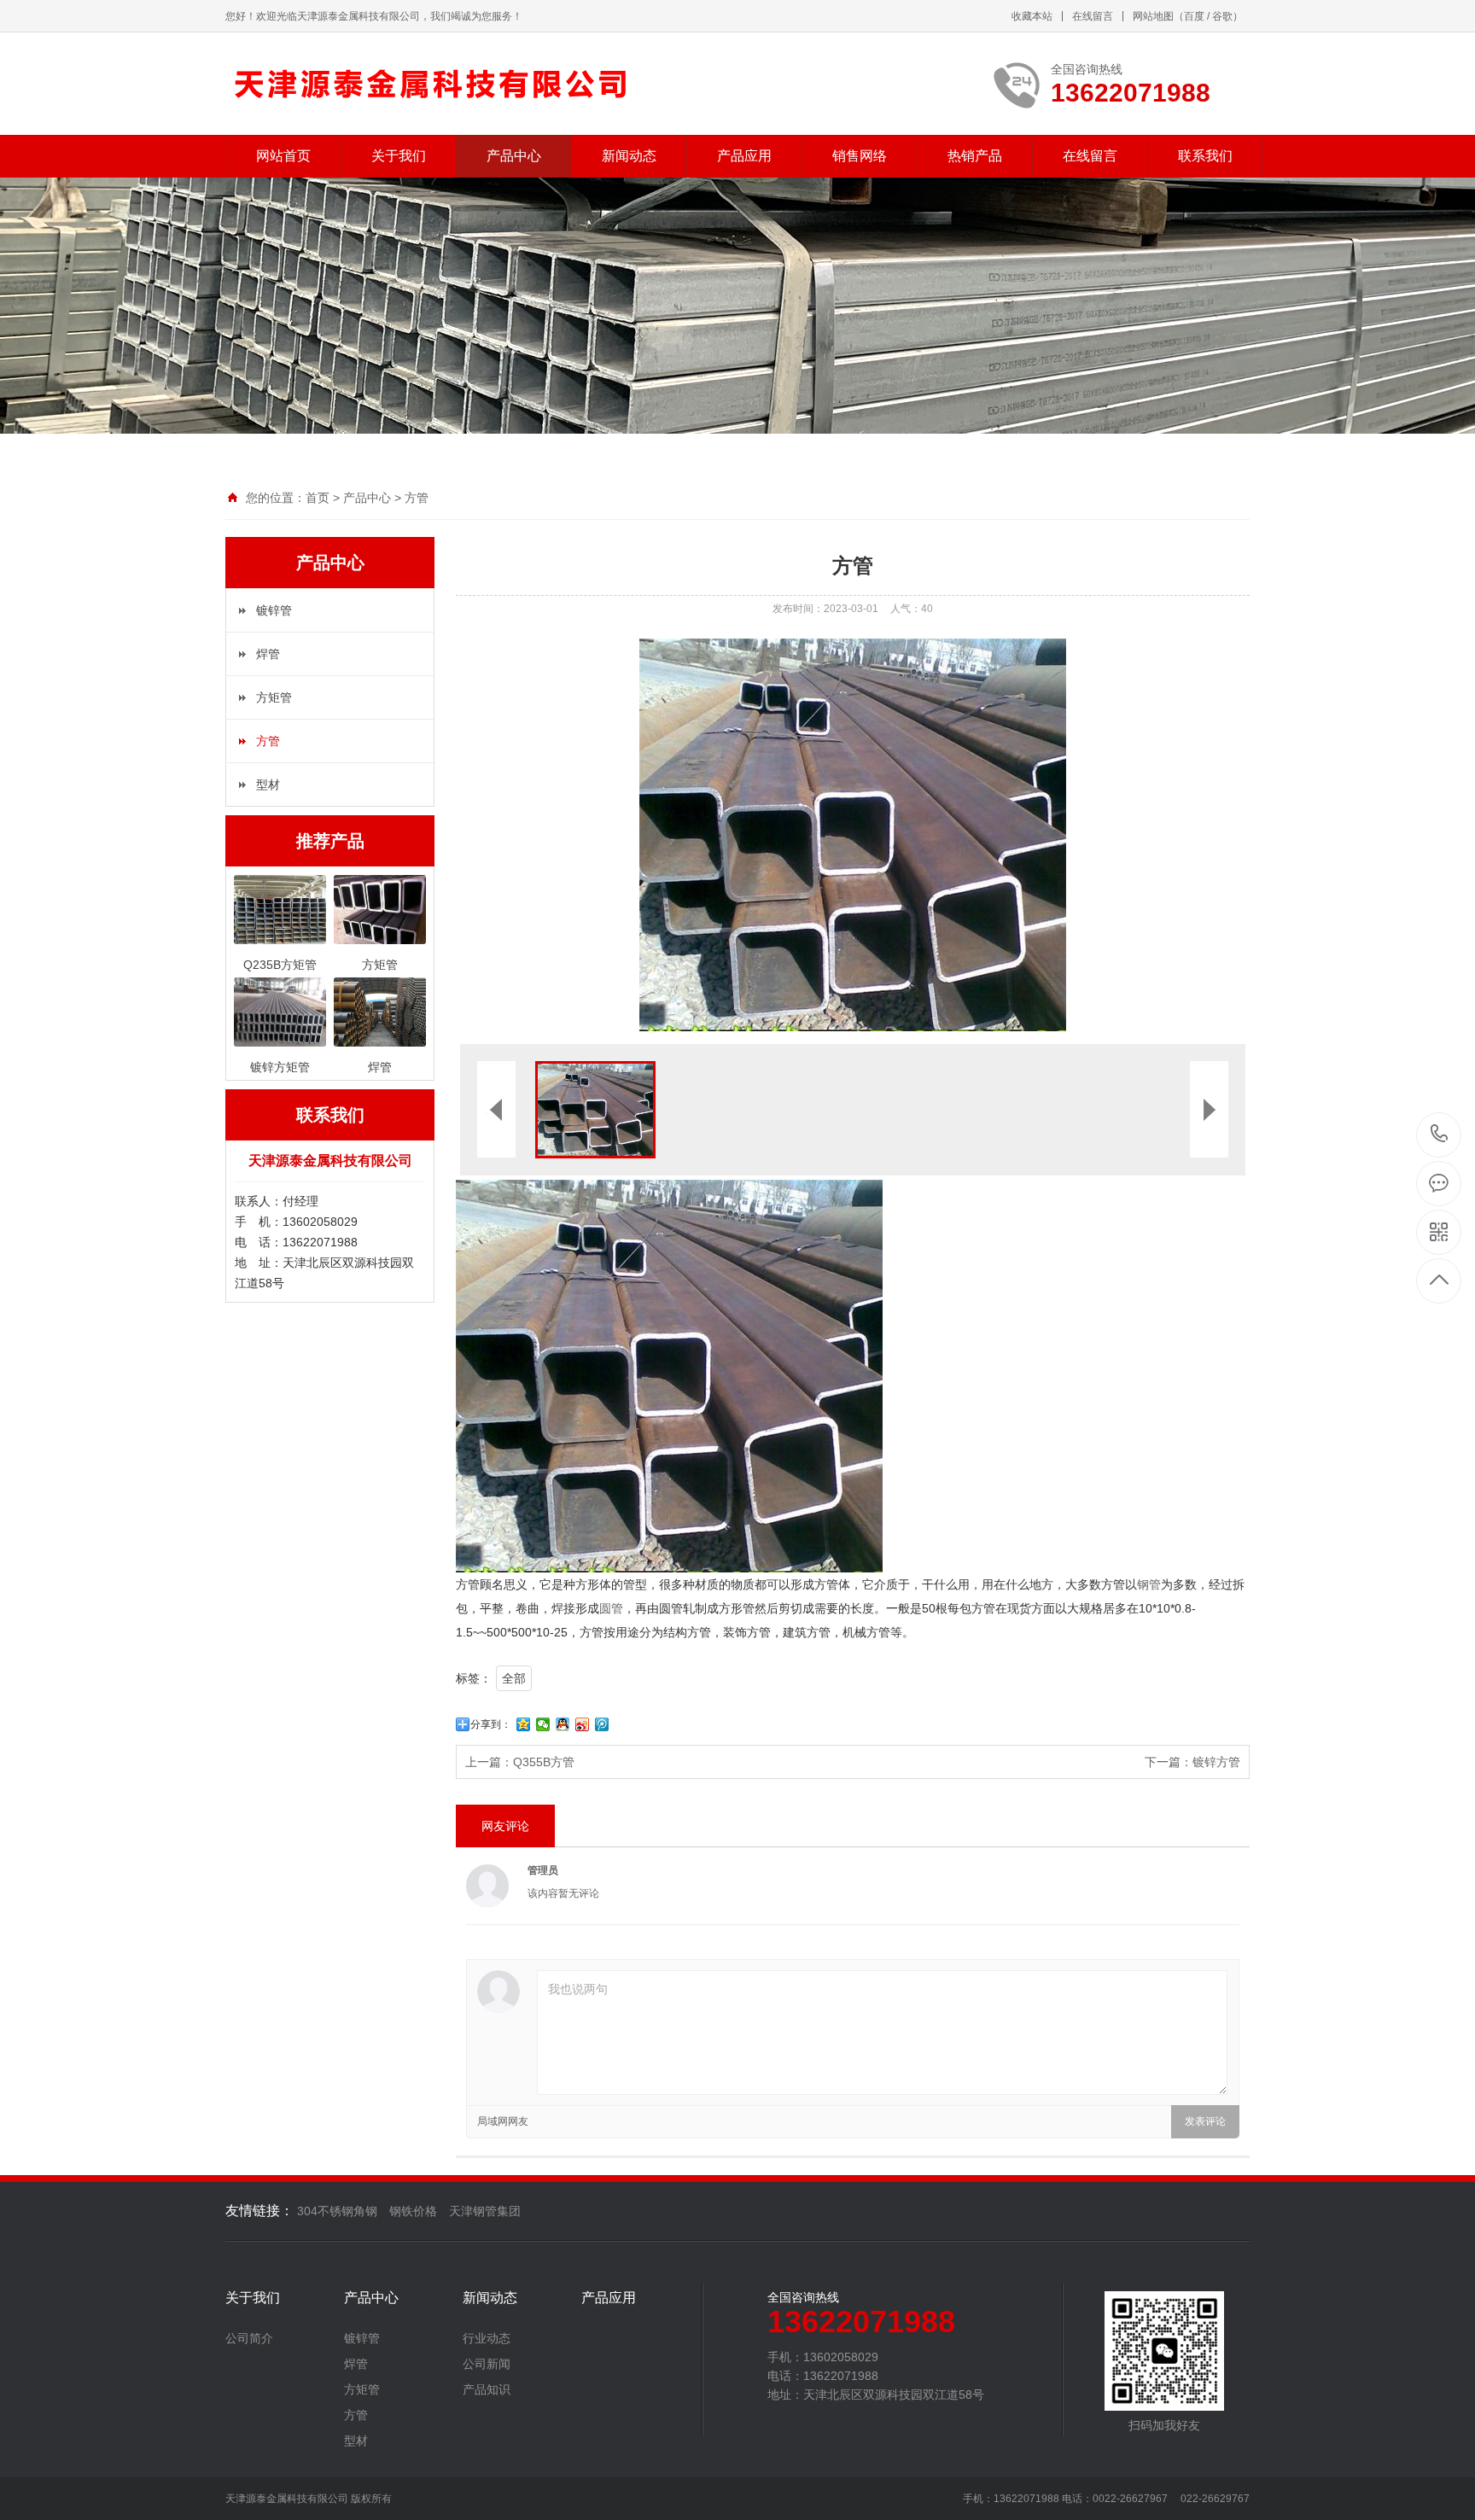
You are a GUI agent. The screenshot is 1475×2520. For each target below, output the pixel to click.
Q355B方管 (544, 1762)
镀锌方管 (1216, 1762)
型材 (268, 785)
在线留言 (1093, 16)
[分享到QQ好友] (563, 1724)
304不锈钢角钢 (337, 2211)
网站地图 (1153, 16)
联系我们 (1205, 156)
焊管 (268, 654)
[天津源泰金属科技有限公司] (432, 84)
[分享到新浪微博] (583, 1724)
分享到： (491, 1724)
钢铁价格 (413, 2211)
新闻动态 (629, 156)
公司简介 (249, 2338)
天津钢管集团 (485, 2211)
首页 (318, 498)
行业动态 (487, 2338)
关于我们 (399, 156)
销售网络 (860, 156)
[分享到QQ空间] (524, 1724)
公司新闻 (487, 2364)
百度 (1194, 16)
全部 (514, 1678)
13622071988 (1440, 1135)
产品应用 (744, 156)
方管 (417, 498)
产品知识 (487, 2389)
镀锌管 (274, 610)
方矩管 (274, 697)
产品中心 (514, 156)
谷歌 (1222, 16)
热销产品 (975, 156)
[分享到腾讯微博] (602, 1724)
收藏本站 (1032, 16)
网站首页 (283, 156)
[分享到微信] (543, 1724)
